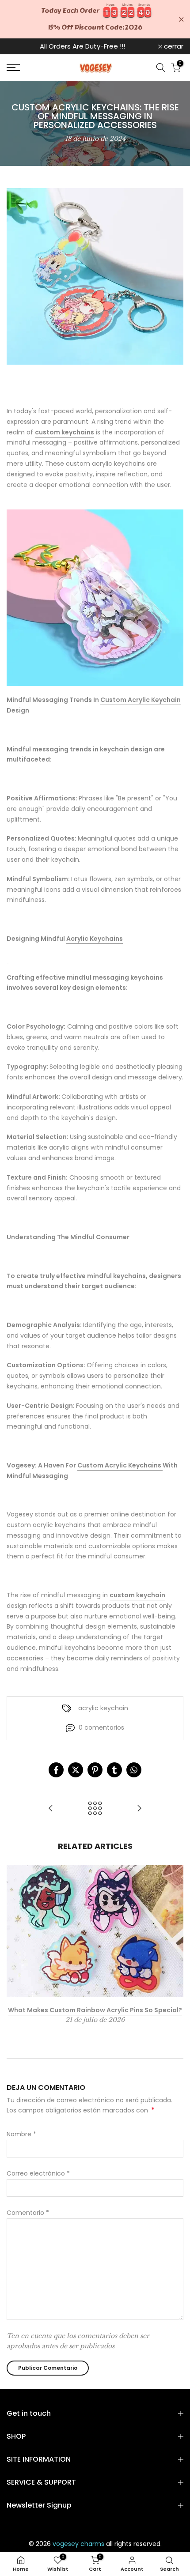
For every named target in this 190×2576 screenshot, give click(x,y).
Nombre (21, 2134)
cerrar (173, 46)
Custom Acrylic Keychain (141, 700)
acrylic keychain (103, 1708)
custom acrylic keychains (46, 1525)
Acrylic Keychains (95, 939)
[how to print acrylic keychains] (95, 598)
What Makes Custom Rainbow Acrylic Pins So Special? (95, 2010)
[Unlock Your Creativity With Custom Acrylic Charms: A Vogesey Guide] (51, 1809)
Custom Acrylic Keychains (120, 1465)
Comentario (28, 2213)
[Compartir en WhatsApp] (134, 1770)
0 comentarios (101, 1727)
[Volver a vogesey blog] (95, 1809)
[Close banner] (181, 19)
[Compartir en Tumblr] (114, 1770)
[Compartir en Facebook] (56, 1770)
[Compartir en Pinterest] (95, 1770)
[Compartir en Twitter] (76, 1770)
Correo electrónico (38, 2173)
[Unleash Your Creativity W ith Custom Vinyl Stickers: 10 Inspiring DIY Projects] (139, 1809)
